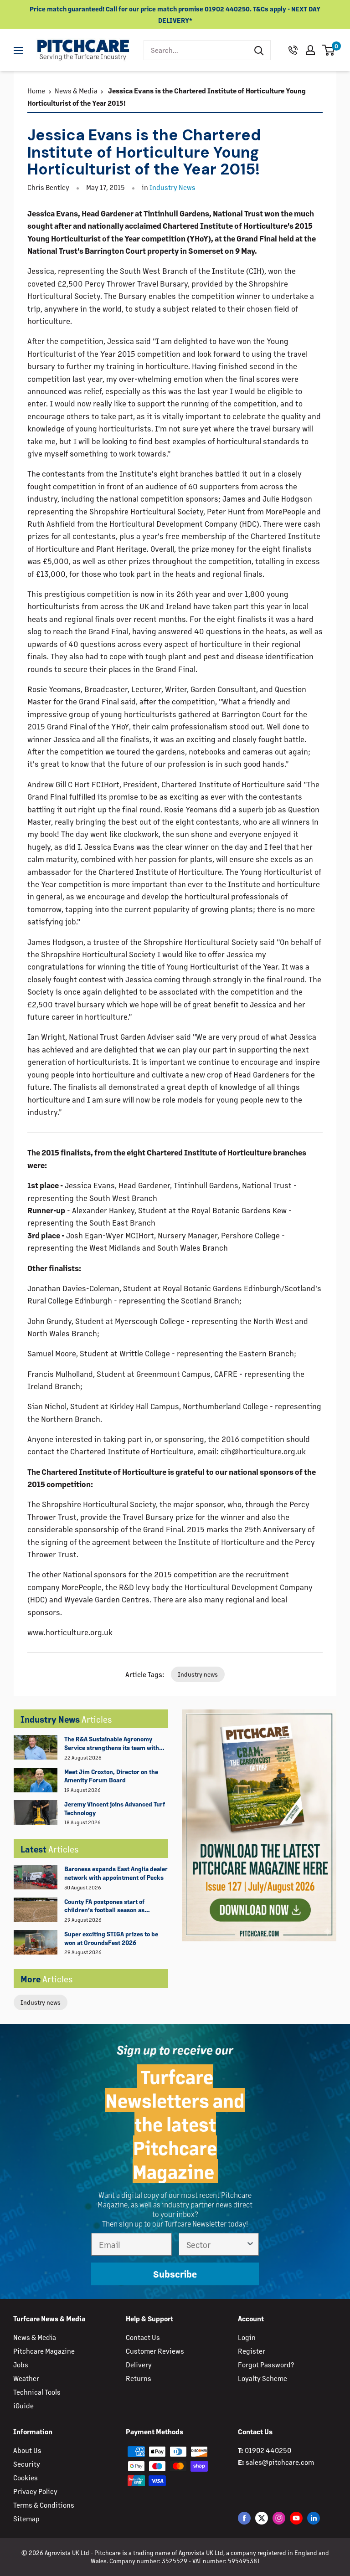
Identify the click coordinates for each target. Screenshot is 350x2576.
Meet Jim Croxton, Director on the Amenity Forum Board (111, 1776)
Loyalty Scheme (262, 2378)
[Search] (259, 50)
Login (247, 2337)
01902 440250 (268, 2450)
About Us (27, 2450)
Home (36, 90)
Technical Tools (37, 2392)
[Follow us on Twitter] (262, 2518)
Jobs (21, 2364)
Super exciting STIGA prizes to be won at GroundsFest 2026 (111, 1938)
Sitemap (26, 2518)
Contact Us (143, 2337)
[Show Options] (250, 2244)
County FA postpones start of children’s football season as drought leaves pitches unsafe (107, 1906)
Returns (139, 2378)
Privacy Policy (35, 2491)
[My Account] (310, 50)
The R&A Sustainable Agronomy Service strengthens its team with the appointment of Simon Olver (112, 1744)
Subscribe (175, 2274)
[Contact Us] (293, 50)
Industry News (172, 187)
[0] (329, 50)
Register (252, 2351)
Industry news (41, 2002)
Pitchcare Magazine (44, 2351)
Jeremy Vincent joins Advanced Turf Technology (115, 1808)
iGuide (23, 2405)
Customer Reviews (155, 2351)
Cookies (26, 2477)
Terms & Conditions (44, 2505)
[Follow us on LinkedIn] (314, 2518)
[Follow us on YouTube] (296, 2518)
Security (27, 2464)
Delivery (139, 2364)
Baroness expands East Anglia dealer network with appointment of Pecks (116, 1873)
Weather (26, 2378)
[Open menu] (18, 51)
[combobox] (196, 50)
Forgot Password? (266, 2364)
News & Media (76, 90)
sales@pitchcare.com (280, 2462)
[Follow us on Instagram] (279, 2518)
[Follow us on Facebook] (244, 2518)
